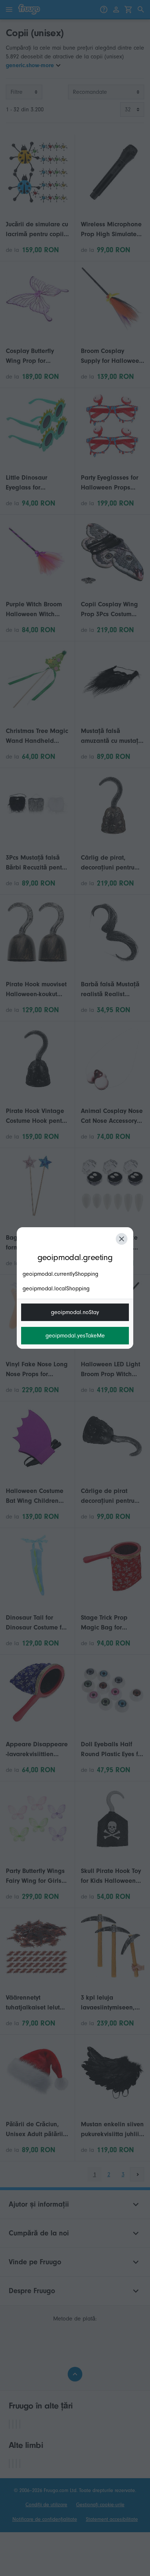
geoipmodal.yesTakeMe (75, 1336)
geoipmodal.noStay (75, 1312)
